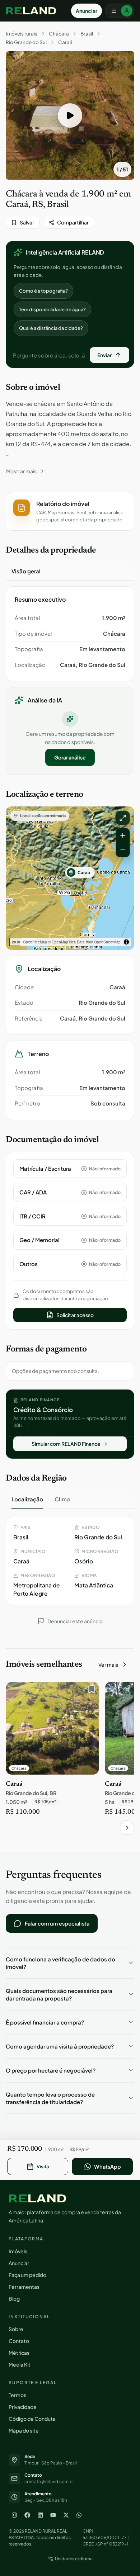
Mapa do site (24, 2430)
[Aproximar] (123, 835)
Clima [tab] (62, 1499)
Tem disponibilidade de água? (52, 309)
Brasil (87, 34)
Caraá (65, 42)
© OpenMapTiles (62, 942)
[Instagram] (14, 2515)
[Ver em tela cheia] (123, 818)
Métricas (19, 2353)
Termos (17, 2395)
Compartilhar (73, 222)
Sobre (16, 2329)
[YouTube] (53, 2515)
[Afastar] (123, 850)
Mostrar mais (21, 471)
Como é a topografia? (43, 291)
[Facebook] (27, 2515)
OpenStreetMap (107, 942)
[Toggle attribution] (126, 942)
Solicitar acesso (75, 1315)
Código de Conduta (32, 2419)
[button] (70, 115)
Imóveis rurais (22, 34)
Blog (14, 2298)
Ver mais (108, 1665)
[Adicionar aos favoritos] (90, 1691)
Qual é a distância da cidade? (51, 328)
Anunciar (87, 11)
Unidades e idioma (74, 2559)
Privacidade (23, 2407)
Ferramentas (24, 2287)
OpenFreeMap (35, 942)
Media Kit (20, 2364)
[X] (66, 2515)
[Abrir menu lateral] (120, 11)
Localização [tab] (27, 1499)
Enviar (104, 355)
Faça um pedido (27, 2275)
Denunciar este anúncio (75, 1621)
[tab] (26, 571)
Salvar (27, 222)
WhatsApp (108, 2167)
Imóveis (18, 2251)
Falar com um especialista (57, 1923)
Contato (19, 2341)
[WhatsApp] (79, 2515)
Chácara (59, 34)
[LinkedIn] (40, 2515)
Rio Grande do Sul (26, 42)
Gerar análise (70, 757)
